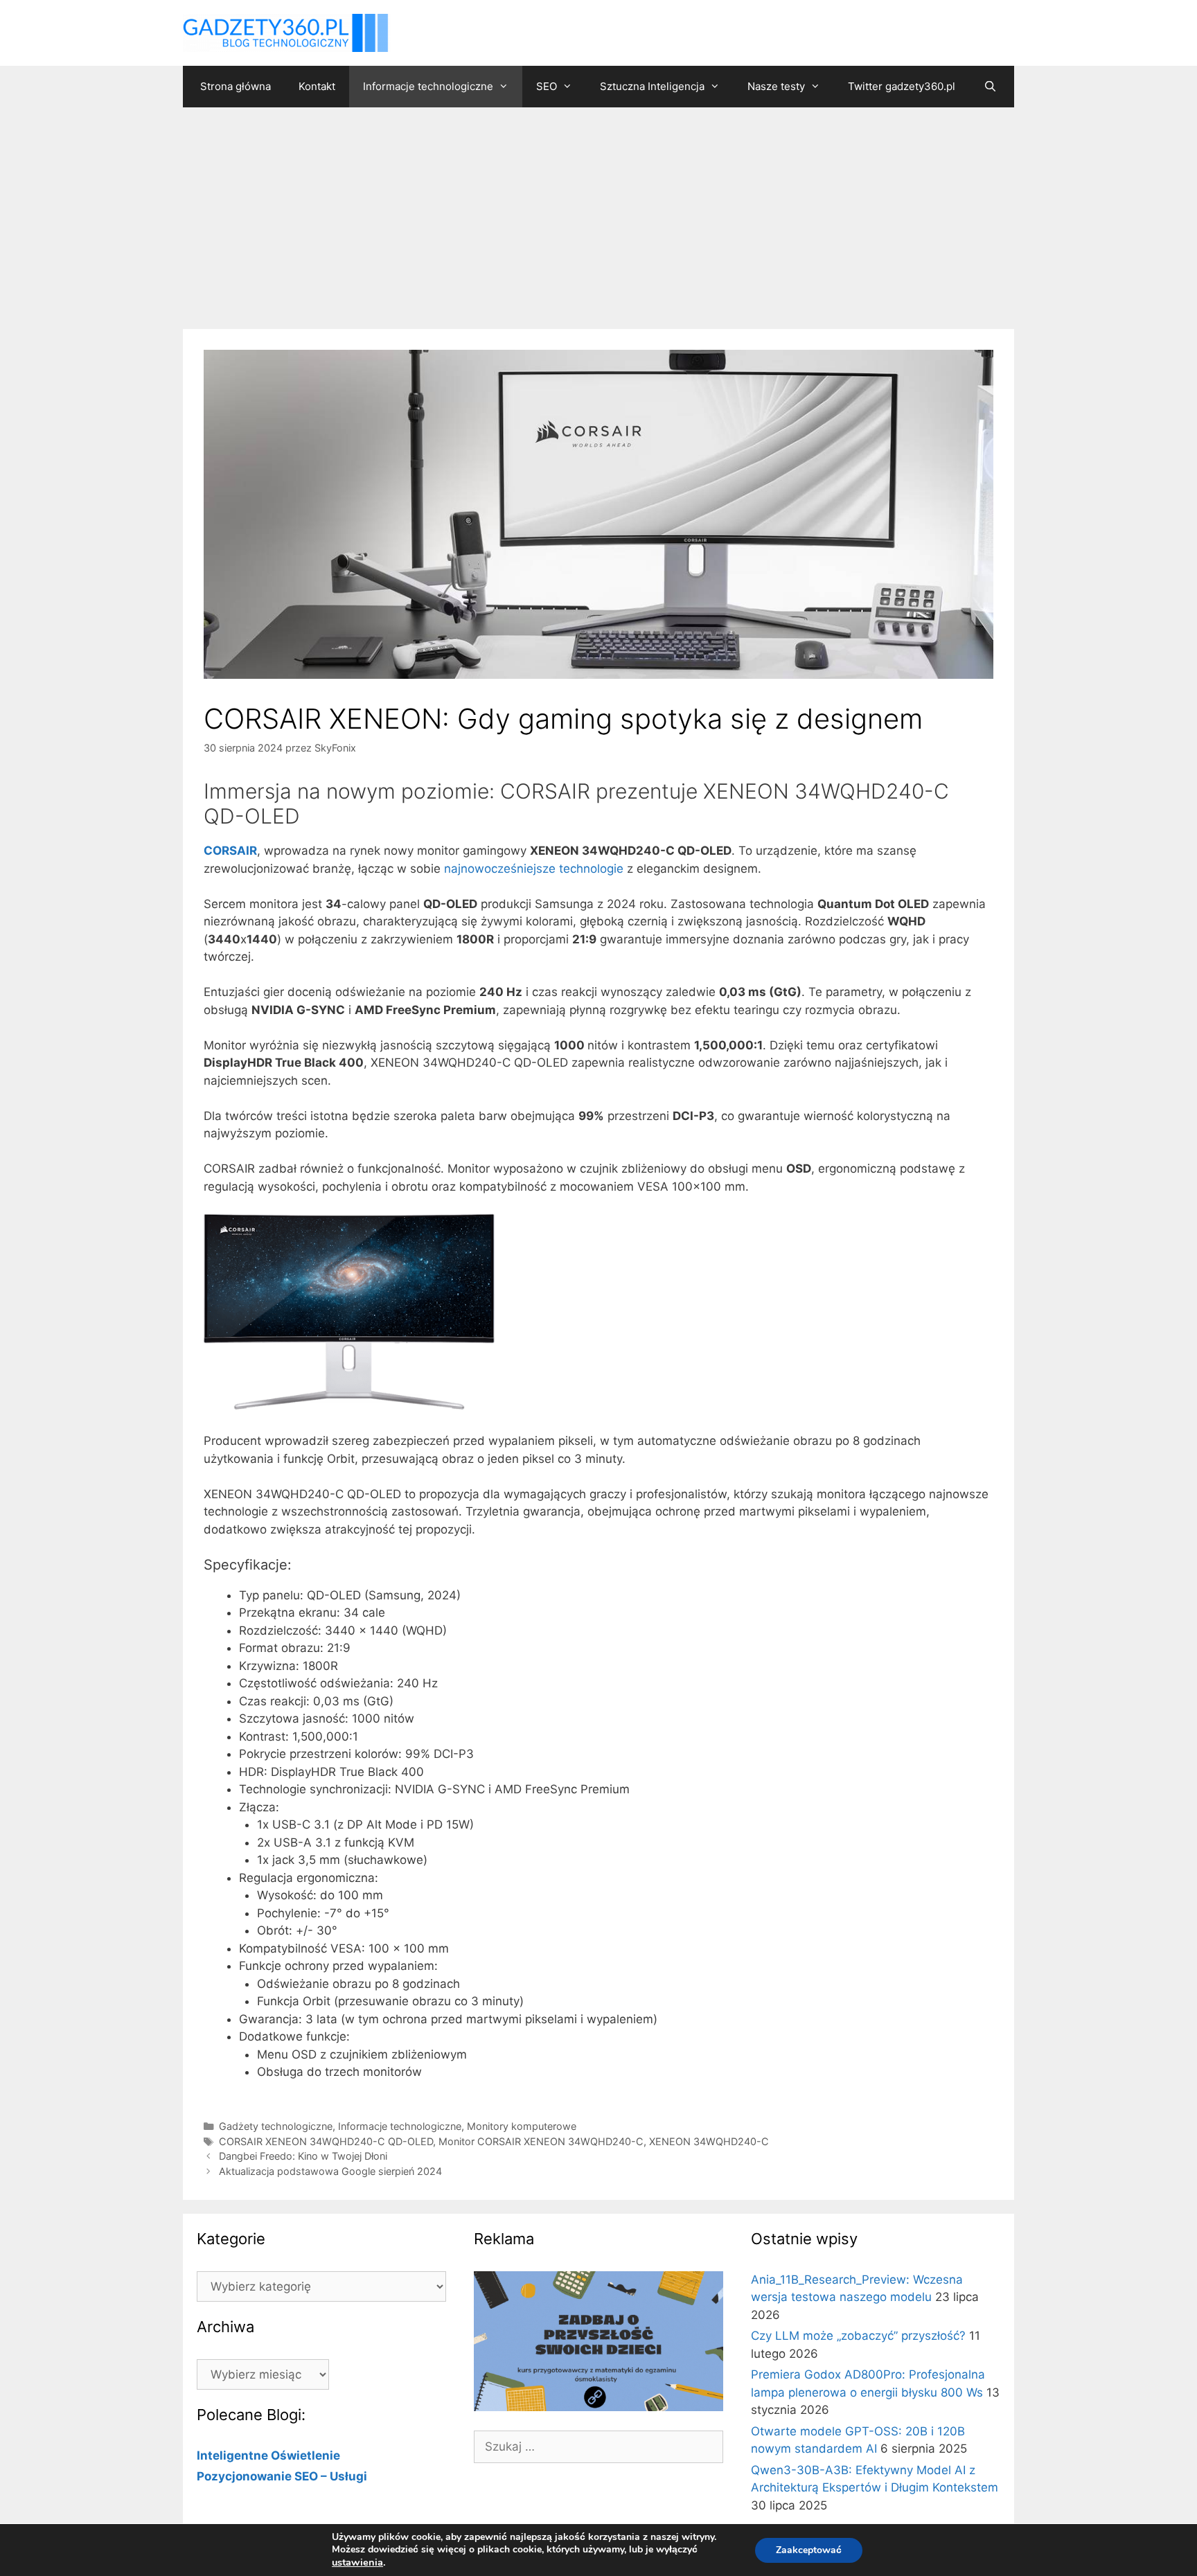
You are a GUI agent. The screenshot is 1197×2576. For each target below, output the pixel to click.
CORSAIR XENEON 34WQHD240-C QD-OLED (326, 2141)
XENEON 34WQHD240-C (709, 2141)
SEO (547, 86)
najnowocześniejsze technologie (534, 869)
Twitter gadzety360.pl (902, 86)
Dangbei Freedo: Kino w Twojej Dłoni (303, 2156)
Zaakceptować (809, 2550)
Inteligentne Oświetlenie (268, 2455)
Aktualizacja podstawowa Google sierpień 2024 (330, 2171)
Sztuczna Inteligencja (652, 86)
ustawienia (357, 2562)
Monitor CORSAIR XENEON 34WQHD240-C (541, 2141)
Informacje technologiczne (428, 86)
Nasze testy (776, 86)
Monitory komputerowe (522, 2126)
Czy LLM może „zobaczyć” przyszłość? (858, 2336)
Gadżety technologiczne (276, 2126)
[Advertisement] (598, 211)
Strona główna (236, 86)
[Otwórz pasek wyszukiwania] (990, 87)
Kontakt (317, 86)
